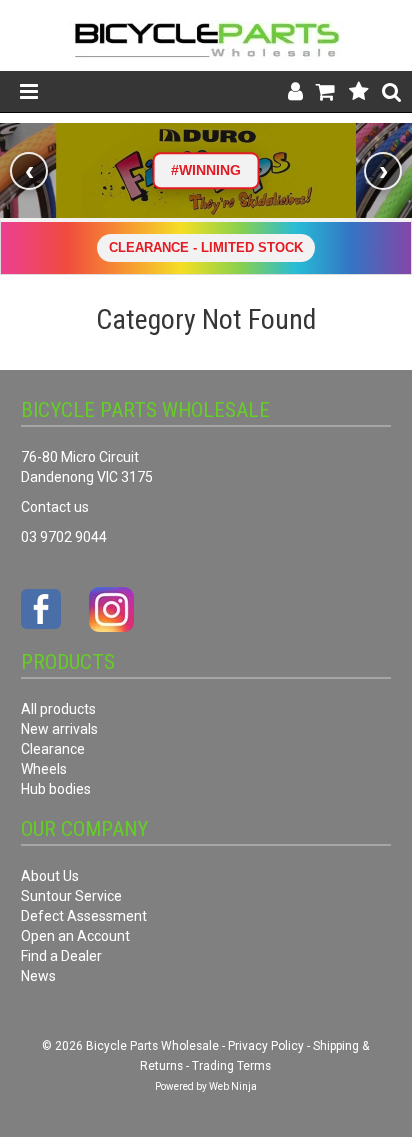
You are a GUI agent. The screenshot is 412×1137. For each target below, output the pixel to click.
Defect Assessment (84, 916)
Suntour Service (71, 896)
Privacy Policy (266, 1046)
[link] (206, 170)
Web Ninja (233, 1086)
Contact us (55, 507)
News (38, 976)
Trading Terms (231, 1066)
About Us (50, 876)
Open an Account (75, 936)
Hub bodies (56, 789)
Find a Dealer (61, 956)
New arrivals (59, 729)
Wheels (44, 769)
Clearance (53, 749)
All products (58, 709)
